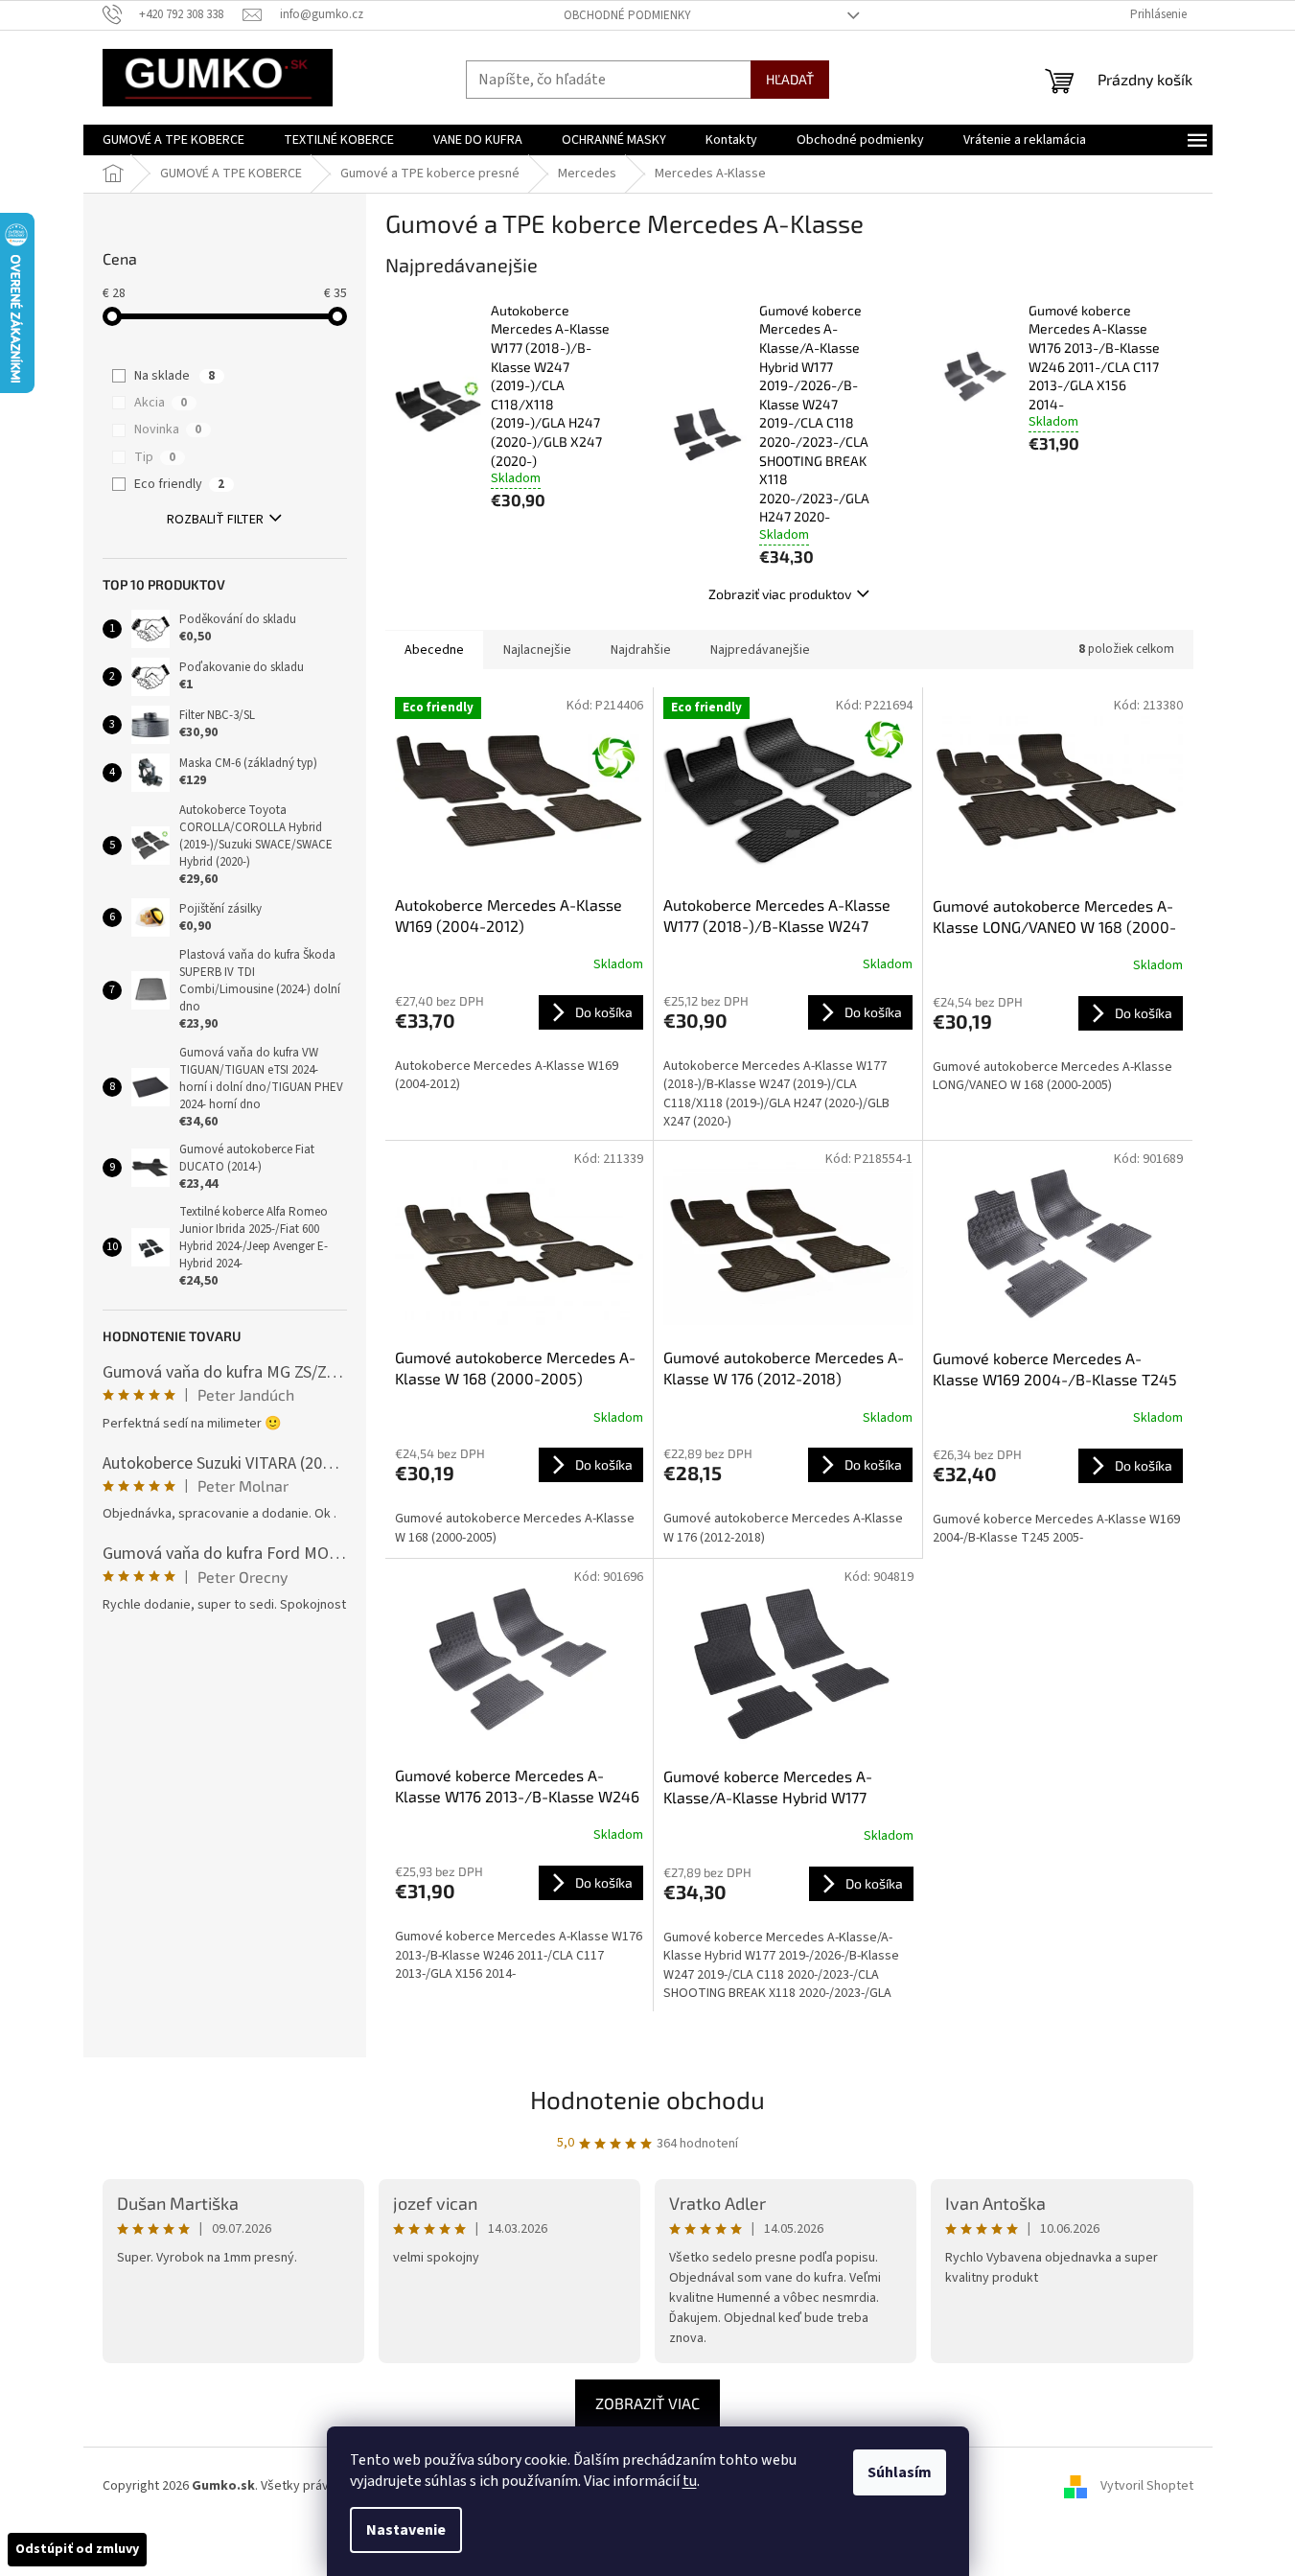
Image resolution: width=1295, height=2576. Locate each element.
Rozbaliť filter (215, 520)
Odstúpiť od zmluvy (77, 2549)
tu (690, 2481)
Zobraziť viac (647, 2403)
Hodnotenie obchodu (647, 2099)
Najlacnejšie (537, 650)
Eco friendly (179, 484)
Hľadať (790, 79)
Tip (155, 457)
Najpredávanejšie (760, 650)
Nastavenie (406, 2530)
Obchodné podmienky (627, 15)
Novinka (168, 429)
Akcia (161, 403)
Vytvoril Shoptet (1147, 2486)
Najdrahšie (641, 650)
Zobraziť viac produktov (780, 594)
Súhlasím (900, 2472)
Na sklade (174, 376)
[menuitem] (173, 140)
